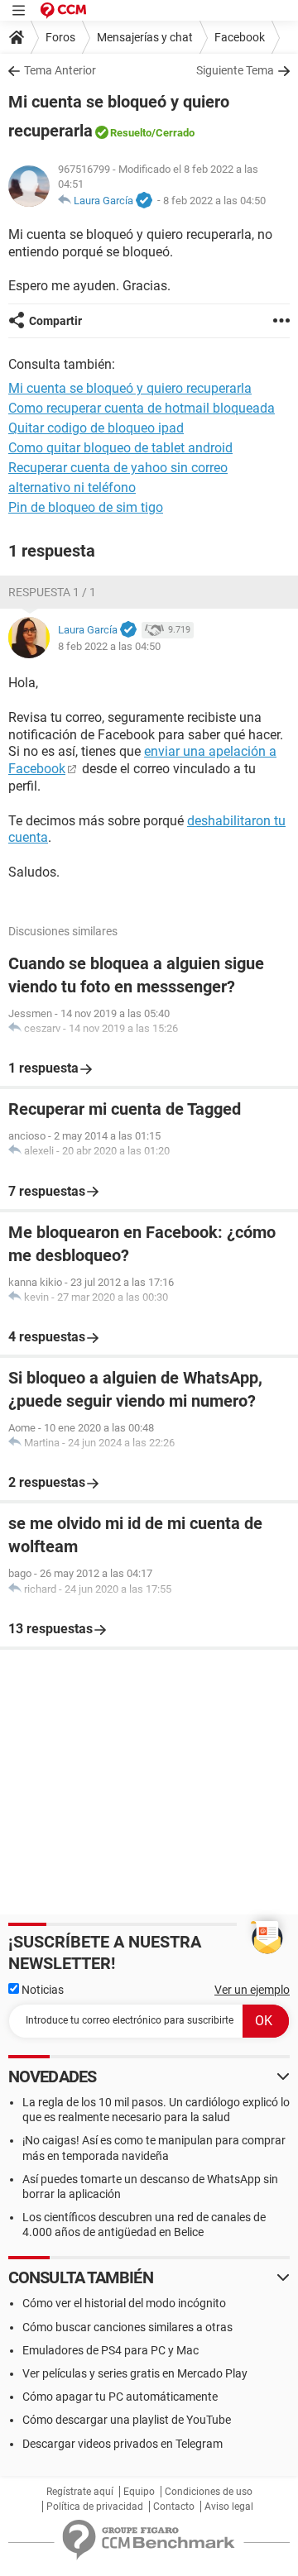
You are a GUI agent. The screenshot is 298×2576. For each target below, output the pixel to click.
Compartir (55, 321)
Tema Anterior (60, 70)
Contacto (174, 2507)
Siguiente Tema (235, 70)
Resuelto (131, 133)
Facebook (240, 37)
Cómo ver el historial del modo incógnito (124, 2303)
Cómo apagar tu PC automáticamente (120, 2397)
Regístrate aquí (80, 2492)
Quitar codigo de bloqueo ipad (96, 428)
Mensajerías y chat (145, 37)
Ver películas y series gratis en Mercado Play (135, 2373)
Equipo (139, 2492)
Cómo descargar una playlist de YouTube (127, 2420)
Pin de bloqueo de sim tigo (86, 507)
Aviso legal (229, 2507)
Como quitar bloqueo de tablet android (120, 448)
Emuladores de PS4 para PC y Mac (111, 2350)
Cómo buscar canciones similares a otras (127, 2327)
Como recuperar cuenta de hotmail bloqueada (142, 408)
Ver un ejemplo (252, 1990)
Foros (60, 37)
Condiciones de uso (209, 2492)
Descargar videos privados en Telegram (123, 2444)
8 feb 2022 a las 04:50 (214, 201)
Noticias (41, 1990)
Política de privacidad (95, 2507)
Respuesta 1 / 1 (52, 592)
